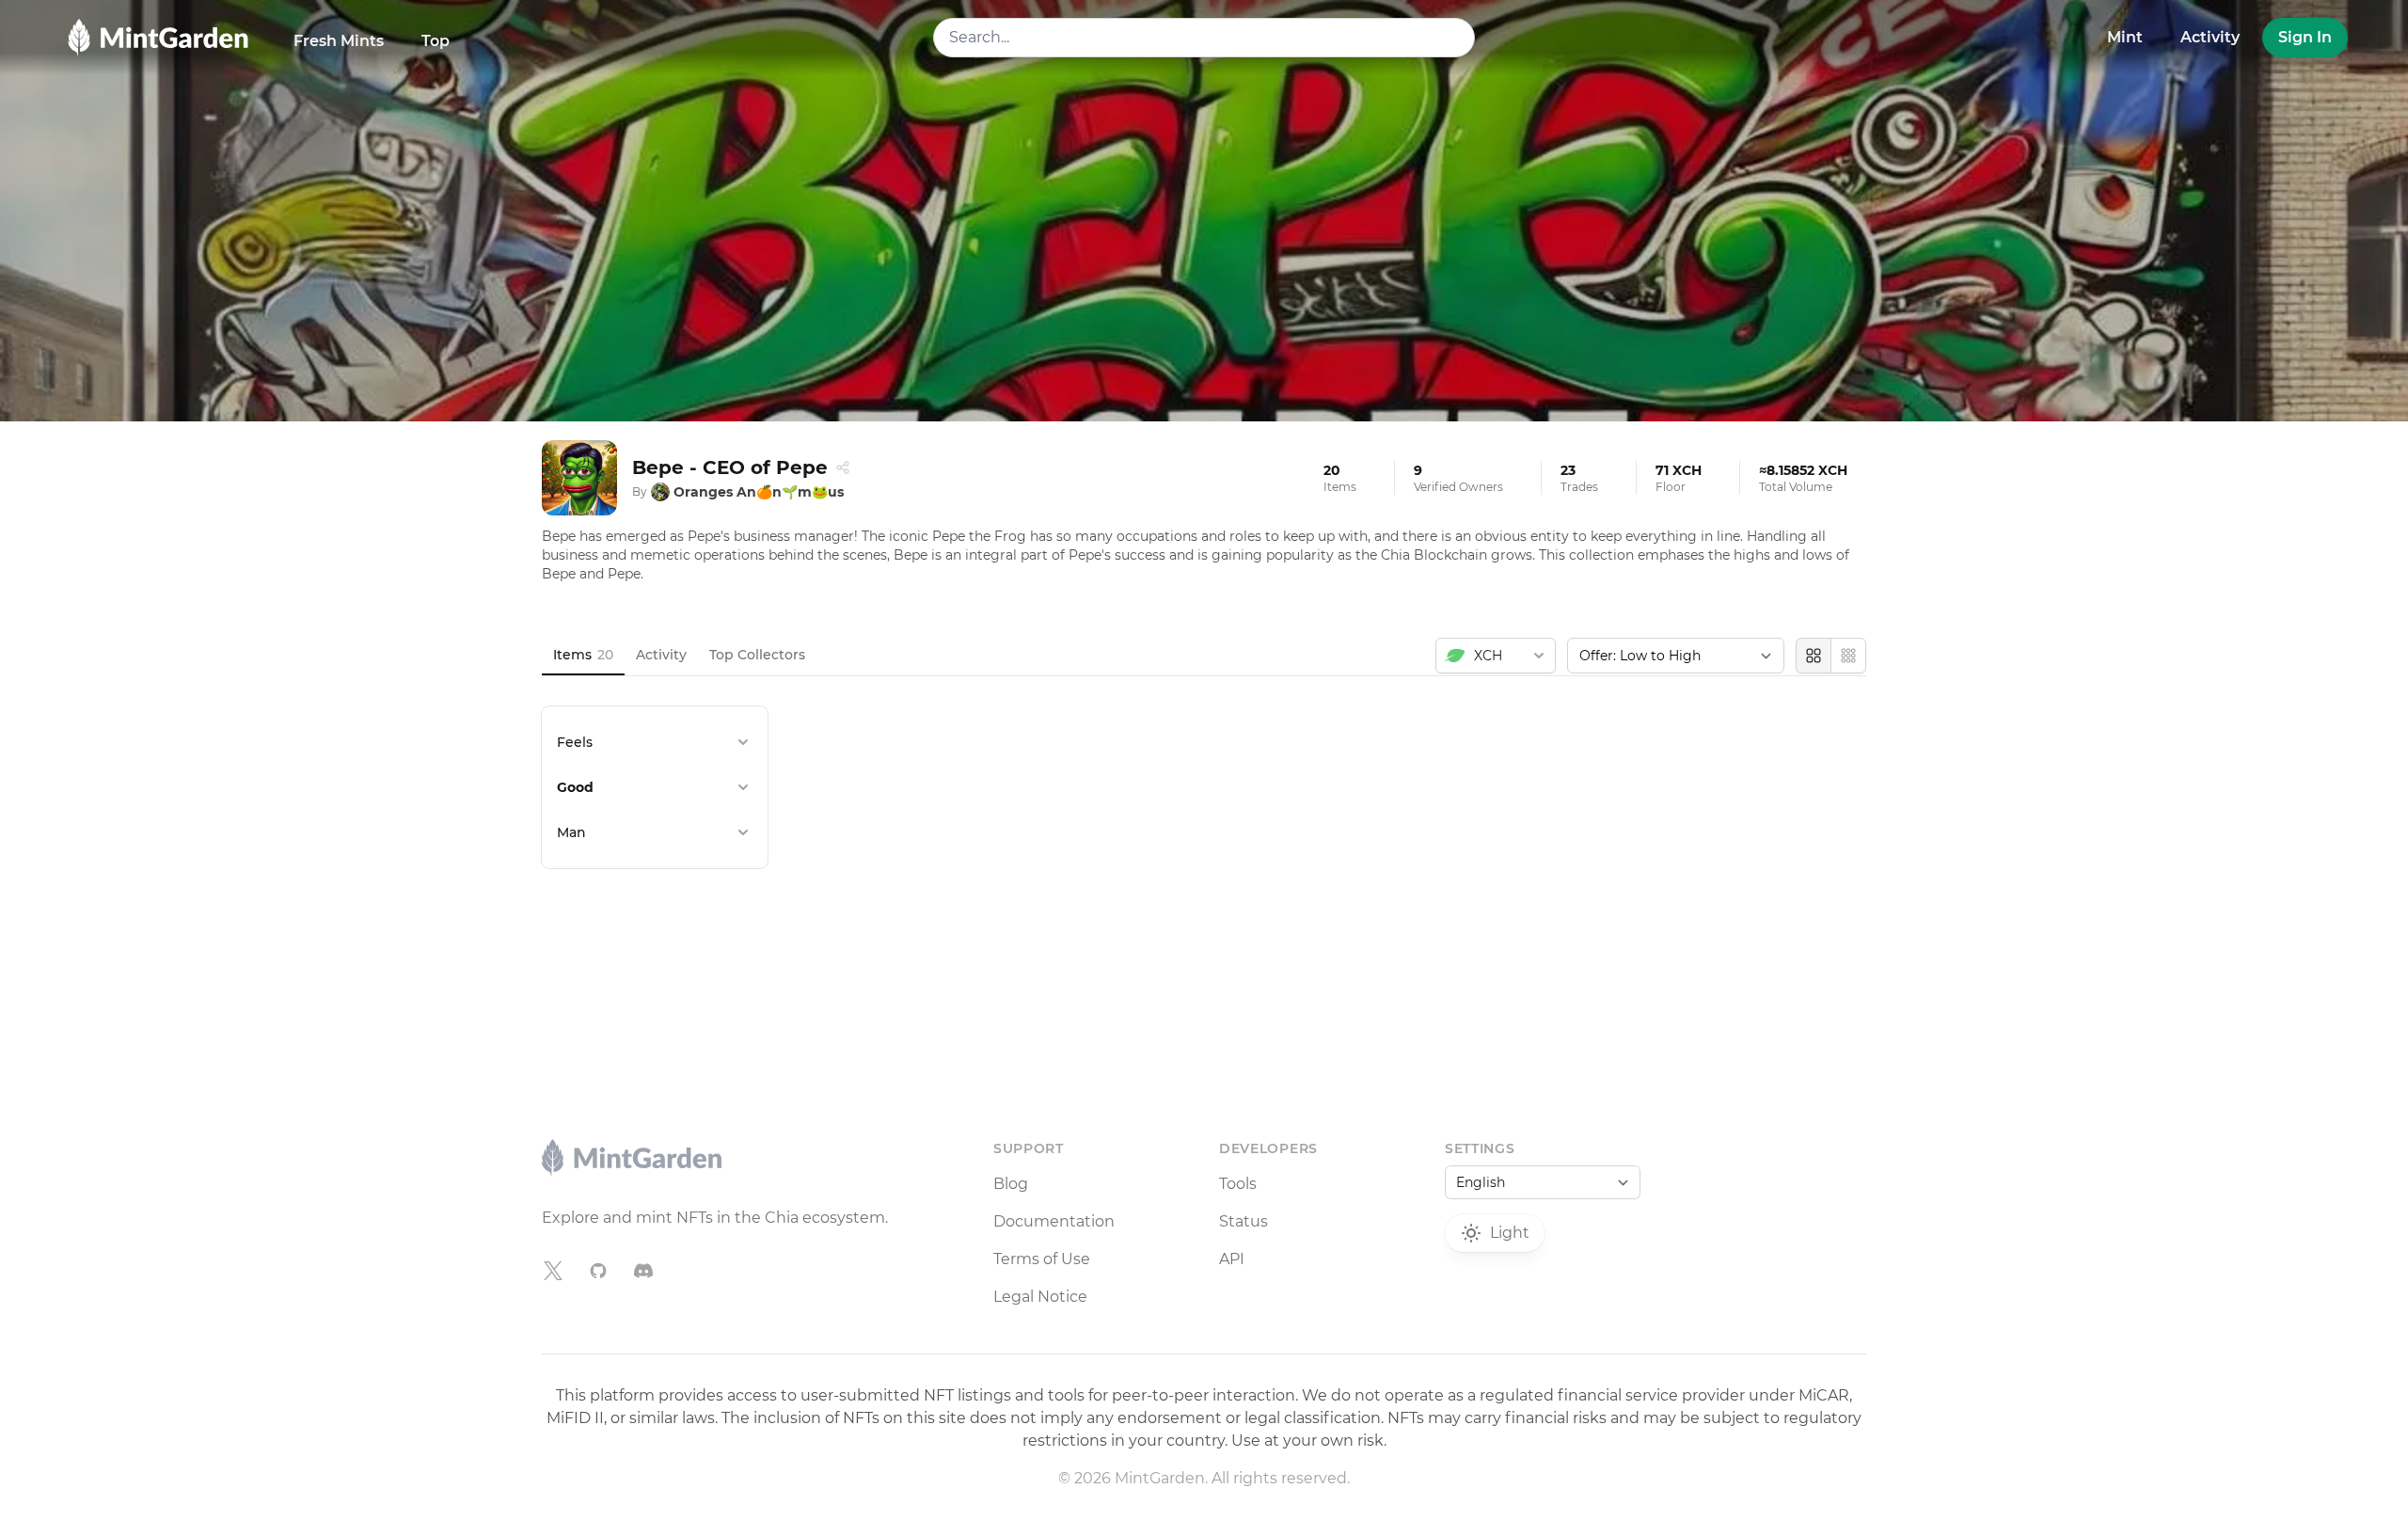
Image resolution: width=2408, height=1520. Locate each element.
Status (1244, 1221)
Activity (2210, 37)
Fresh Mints (339, 41)
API (1232, 1259)
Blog (1011, 1184)
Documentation (1054, 1221)
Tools (1238, 1184)
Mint (2125, 37)
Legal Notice (1040, 1297)
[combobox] (1204, 38)
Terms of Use (1042, 1259)
